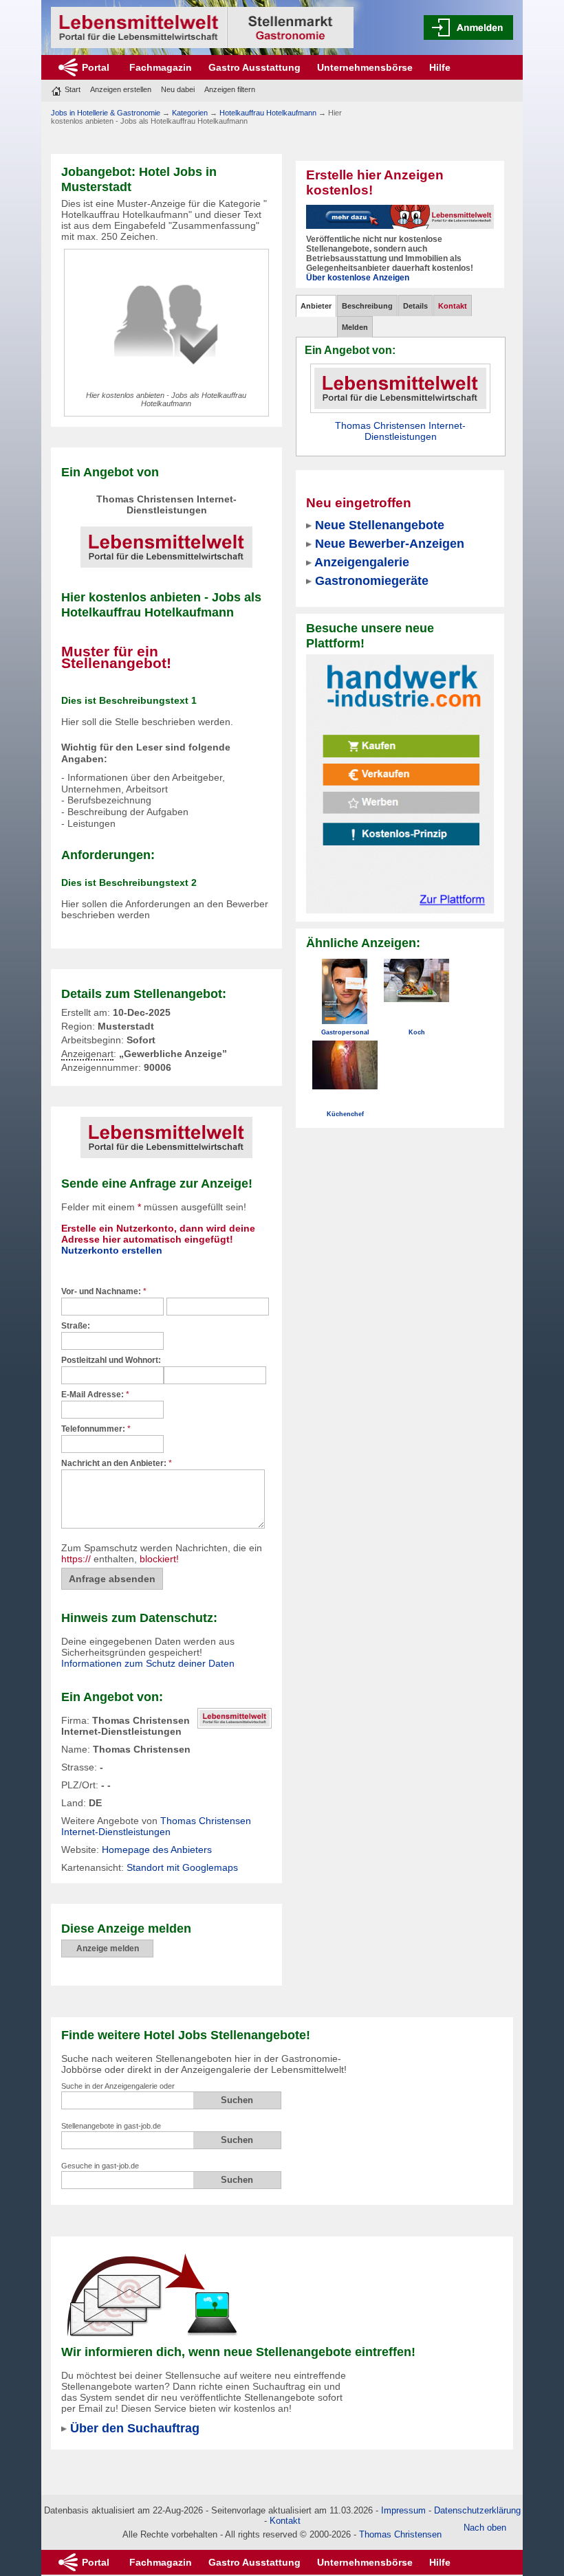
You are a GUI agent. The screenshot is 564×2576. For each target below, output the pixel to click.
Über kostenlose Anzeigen (358, 278)
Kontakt (285, 2521)
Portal (96, 67)
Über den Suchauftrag (135, 2428)
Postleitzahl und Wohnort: (111, 1360)
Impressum (403, 2510)
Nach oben (485, 2528)
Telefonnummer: (96, 1429)
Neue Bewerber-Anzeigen (390, 543)
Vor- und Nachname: (104, 1291)
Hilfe (440, 67)
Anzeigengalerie (362, 562)
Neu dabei (178, 89)
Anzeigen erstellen (121, 89)
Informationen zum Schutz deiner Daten (148, 1663)
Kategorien (190, 113)
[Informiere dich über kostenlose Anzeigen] (400, 216)
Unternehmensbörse (365, 67)
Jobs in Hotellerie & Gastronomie (106, 113)
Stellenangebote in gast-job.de (111, 2126)
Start (73, 89)
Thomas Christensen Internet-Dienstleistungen (156, 1826)
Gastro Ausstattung (254, 67)
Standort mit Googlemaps (182, 1867)
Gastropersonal (345, 1032)
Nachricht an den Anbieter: (117, 1463)
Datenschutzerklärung (477, 2510)
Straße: (76, 1326)
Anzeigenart (87, 1054)
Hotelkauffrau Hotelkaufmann (268, 113)
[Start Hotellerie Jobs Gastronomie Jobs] (202, 27)
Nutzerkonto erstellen (112, 1250)
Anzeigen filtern (230, 89)
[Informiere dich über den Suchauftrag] (151, 2294)
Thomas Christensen (400, 2534)
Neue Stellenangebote (380, 525)
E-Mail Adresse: (95, 1395)
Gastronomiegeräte (372, 580)
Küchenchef (345, 1114)
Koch (417, 1032)
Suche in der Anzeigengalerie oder (118, 2086)
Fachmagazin (161, 67)
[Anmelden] (468, 27)
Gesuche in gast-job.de (100, 2166)
